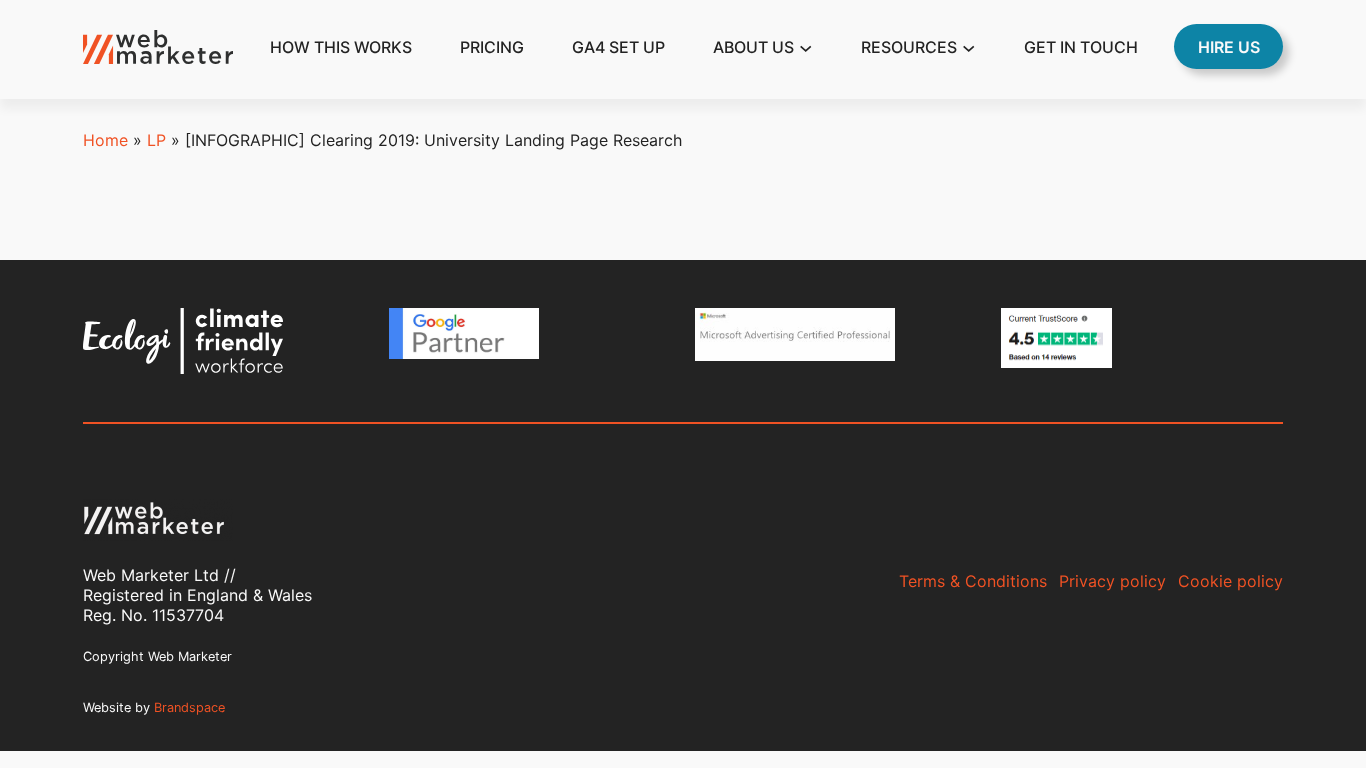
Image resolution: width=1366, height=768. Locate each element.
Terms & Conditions (973, 581)
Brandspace (189, 707)
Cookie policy (1230, 581)
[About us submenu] (805, 46)
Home (105, 140)
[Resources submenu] (968, 46)
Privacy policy (1112, 581)
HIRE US (1229, 47)
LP (156, 140)
